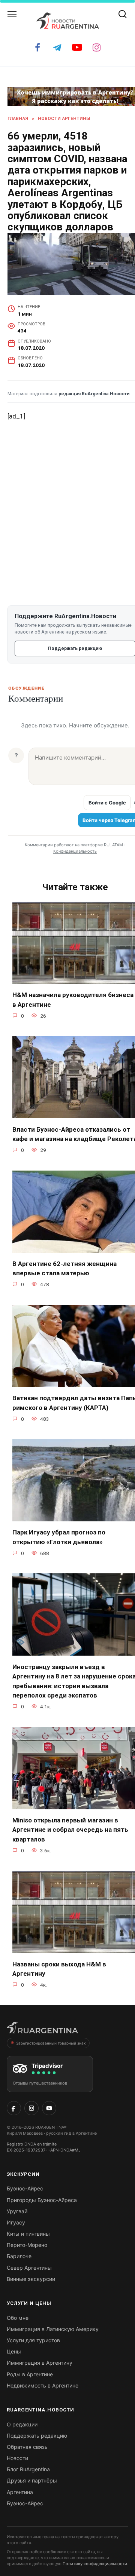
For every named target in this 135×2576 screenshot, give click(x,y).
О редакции (22, 2424)
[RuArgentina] (42, 2030)
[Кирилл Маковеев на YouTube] (49, 2108)
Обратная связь (27, 2447)
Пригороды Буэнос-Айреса (42, 2200)
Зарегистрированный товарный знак (51, 2043)
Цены (14, 2351)
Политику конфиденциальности (95, 2564)
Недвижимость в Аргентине (43, 2385)
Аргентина (20, 2492)
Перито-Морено (27, 2245)
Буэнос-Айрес (25, 2188)
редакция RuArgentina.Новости (94, 394)
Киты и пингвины (28, 2234)
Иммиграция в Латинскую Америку (53, 2329)
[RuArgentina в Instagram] (31, 2108)
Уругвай (17, 2211)
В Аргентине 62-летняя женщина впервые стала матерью (64, 1269)
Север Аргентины (29, 2268)
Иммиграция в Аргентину (40, 2363)
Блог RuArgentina (28, 2469)
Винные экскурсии (31, 2279)
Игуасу (16, 2222)
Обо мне (18, 2318)
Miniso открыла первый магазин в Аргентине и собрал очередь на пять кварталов (70, 1830)
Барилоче (19, 2256)
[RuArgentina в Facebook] (14, 2108)
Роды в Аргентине (30, 2374)
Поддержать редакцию (37, 2436)
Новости (17, 2458)
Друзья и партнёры (32, 2480)
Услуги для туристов (33, 2340)
